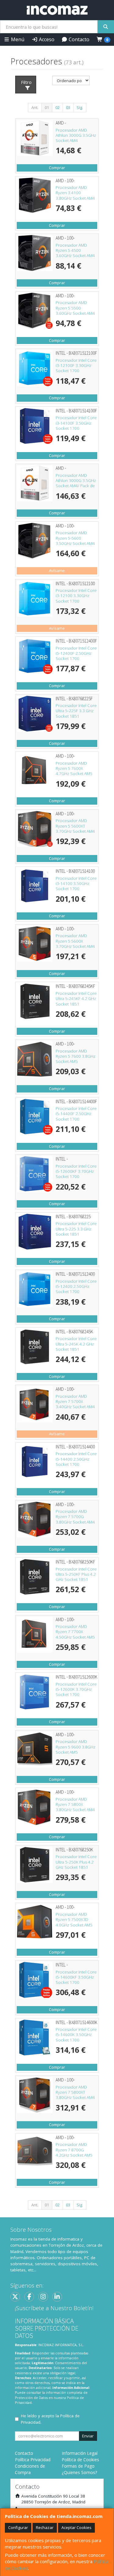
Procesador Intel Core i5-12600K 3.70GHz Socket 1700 (76, 1689)
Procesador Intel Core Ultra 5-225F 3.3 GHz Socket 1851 (76, 711)
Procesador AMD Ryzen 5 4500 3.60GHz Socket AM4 (75, 250)
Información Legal (80, 2453)
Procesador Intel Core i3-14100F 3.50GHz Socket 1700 (76, 423)
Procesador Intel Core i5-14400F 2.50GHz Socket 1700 (76, 1114)
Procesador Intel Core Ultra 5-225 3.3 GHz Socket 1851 (76, 1229)
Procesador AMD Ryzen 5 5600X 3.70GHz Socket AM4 (75, 941)
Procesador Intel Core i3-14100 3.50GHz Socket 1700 (76, 884)
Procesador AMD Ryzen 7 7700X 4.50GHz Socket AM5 (75, 1632)
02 (57, 107)
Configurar (18, 2527)
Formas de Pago (78, 2466)
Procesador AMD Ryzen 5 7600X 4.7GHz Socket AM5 (74, 768)
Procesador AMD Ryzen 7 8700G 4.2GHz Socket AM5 (74, 2150)
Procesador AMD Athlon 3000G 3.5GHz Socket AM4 (76, 135)
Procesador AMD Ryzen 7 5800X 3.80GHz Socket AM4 (75, 1804)
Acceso (46, 39)
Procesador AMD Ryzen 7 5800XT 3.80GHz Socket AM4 (75, 2092)
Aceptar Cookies (76, 2527)
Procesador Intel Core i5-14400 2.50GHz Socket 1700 (76, 1459)
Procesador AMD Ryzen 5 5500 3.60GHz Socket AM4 (75, 308)
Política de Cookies (80, 2460)
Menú (17, 39)
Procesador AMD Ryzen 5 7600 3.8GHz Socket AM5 (76, 1056)
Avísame (57, 571)
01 (47, 107)
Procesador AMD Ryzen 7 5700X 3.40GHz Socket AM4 (75, 1402)
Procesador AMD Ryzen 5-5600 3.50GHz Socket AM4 (75, 538)
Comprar (57, 168)
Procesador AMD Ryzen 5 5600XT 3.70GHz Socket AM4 (75, 826)
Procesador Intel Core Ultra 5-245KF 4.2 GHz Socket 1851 (76, 999)
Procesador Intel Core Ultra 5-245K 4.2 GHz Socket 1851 (76, 1344)
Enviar (88, 2436)
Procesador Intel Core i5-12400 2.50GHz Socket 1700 (76, 1286)
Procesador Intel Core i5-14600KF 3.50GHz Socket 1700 (76, 1977)
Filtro (26, 82)
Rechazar (45, 2527)
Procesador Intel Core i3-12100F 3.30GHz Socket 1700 (76, 366)
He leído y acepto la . (50, 2419)
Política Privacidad (33, 2460)
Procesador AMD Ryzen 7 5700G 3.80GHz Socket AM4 (75, 1517)
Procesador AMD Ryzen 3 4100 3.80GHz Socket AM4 (75, 193)
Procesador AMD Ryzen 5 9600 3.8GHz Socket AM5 (76, 1747)
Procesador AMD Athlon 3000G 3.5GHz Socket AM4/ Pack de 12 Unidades (76, 483)
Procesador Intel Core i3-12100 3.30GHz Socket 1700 (76, 596)
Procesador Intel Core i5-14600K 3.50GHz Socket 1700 (76, 2035)
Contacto (78, 39)
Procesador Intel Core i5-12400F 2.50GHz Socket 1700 (76, 653)
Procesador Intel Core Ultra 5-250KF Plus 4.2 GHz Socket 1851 (76, 1574)
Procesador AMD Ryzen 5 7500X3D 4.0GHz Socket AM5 (74, 1920)
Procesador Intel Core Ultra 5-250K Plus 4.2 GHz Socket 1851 (76, 1862)
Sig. (80, 107)
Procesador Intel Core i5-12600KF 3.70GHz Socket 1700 (76, 1171)
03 (68, 107)
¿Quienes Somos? (79, 2472)
